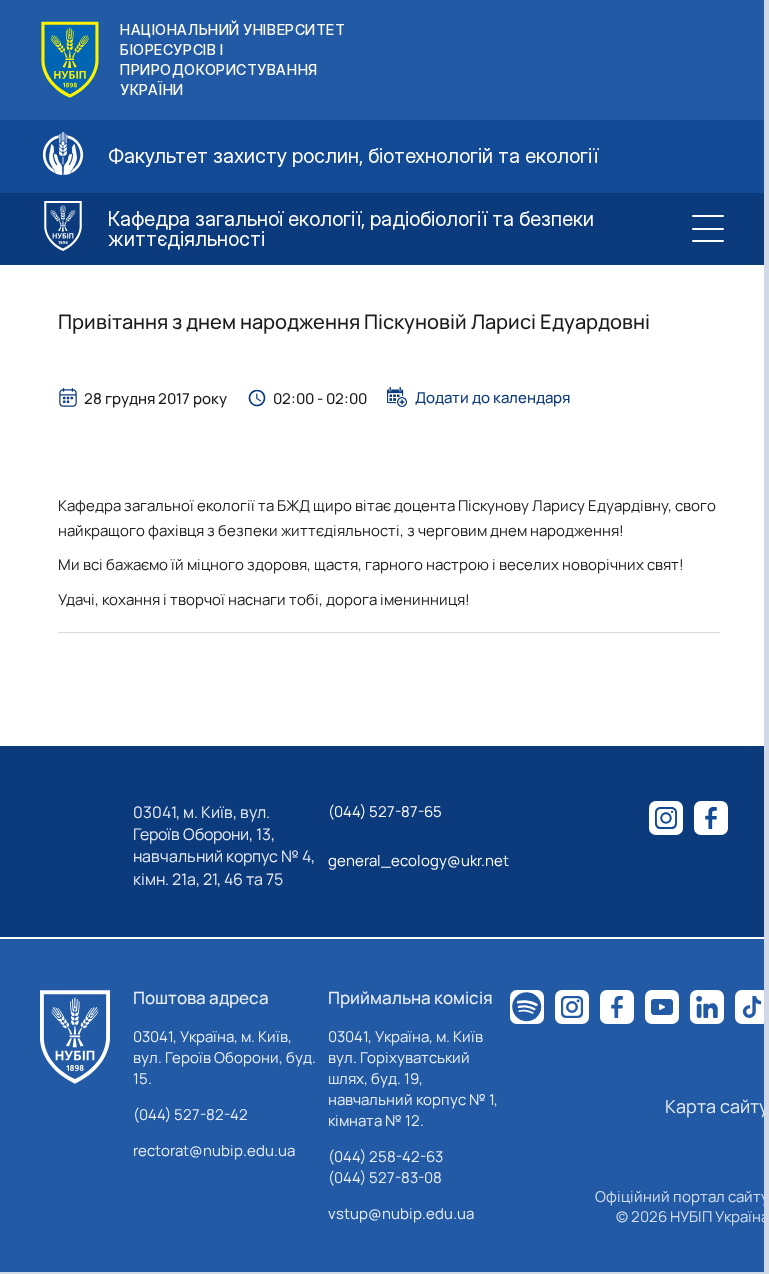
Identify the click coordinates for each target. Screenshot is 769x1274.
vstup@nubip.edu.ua (401, 1213)
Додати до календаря (492, 397)
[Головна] (75, 1037)
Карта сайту (717, 1106)
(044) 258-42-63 (385, 1156)
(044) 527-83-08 (385, 1177)
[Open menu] (707, 229)
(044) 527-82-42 (190, 1114)
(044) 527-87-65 (385, 811)
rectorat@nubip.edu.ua (214, 1150)
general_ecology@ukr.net (418, 860)
